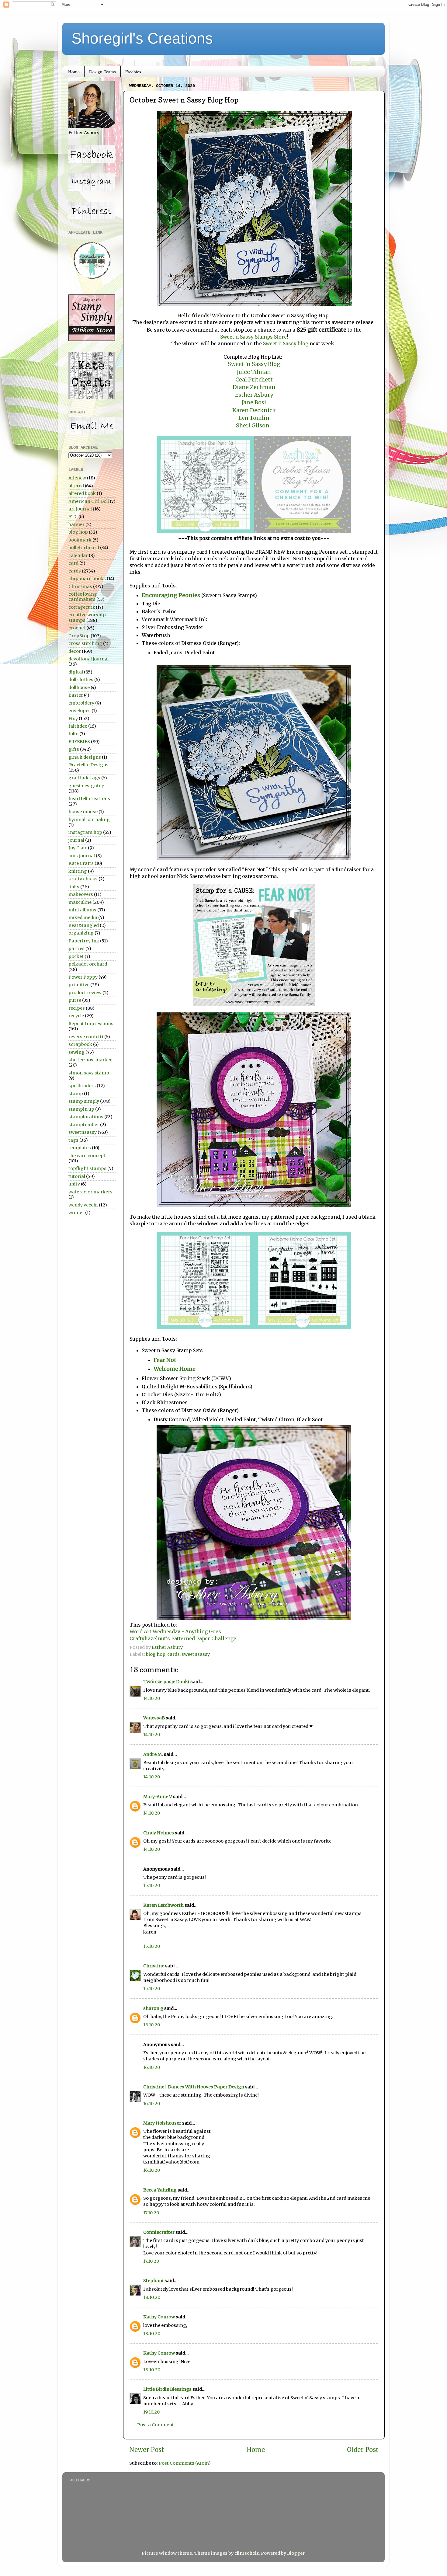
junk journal (82, 856)
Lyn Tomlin (254, 418)
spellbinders (82, 1086)
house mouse (83, 812)
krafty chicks (83, 879)
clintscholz (247, 2553)
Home (74, 71)
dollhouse (79, 688)
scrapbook (80, 1044)
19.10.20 (151, 2412)
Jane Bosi (254, 402)
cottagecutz (82, 607)
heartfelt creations (89, 799)
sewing (76, 1052)
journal (76, 840)
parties (76, 949)
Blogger (296, 2553)
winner (76, 1213)
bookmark (80, 540)
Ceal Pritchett (254, 379)
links (74, 887)
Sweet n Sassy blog (285, 343)
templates (80, 1148)
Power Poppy (83, 977)
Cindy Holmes (159, 1833)
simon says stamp (89, 1073)
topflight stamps (87, 1168)
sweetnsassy (196, 1654)
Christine (154, 1966)
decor (75, 651)
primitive (79, 985)
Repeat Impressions (91, 1024)
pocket (76, 956)
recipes (77, 1008)
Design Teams (102, 71)
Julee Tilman (254, 372)
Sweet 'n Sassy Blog (254, 364)
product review (85, 993)
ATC (73, 517)
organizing (81, 933)
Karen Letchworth (163, 1905)
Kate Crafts (81, 863)
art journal (80, 509)
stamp (76, 1094)
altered (76, 486)
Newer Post (147, 2450)
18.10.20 (152, 2297)
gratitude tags (84, 778)
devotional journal (88, 659)
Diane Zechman (254, 387)
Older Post (363, 2450)
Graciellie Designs (88, 765)
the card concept (87, 1156)
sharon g (153, 2008)
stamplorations (86, 1117)
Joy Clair (78, 848)
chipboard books (87, 579)
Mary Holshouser (162, 2123)
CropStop (79, 636)
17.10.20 (151, 2213)
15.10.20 (152, 1885)
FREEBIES (79, 742)
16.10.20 (152, 2067)
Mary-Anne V (158, 1797)
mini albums (82, 910)
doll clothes (81, 680)
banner (76, 524)
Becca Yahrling (160, 2190)
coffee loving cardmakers (83, 597)
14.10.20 (152, 1698)
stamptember (84, 1125)
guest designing (87, 786)
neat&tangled (84, 925)
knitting (78, 871)
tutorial (77, 1176)
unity (74, 1184)
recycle (76, 1016)
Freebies (133, 71)
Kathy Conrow (159, 2317)
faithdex (78, 726)
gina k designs (85, 757)
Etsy (73, 719)
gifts (74, 749)
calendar (78, 555)
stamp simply (84, 1101)
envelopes (80, 711)
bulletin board (84, 548)
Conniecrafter (159, 2232)
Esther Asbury (254, 395)
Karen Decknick (254, 410)
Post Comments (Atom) (185, 2463)
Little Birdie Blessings (167, 2389)
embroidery (81, 703)
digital (76, 672)
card (73, 563)
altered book (82, 493)
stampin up (81, 1109)
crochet (77, 628)
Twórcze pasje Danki (166, 1682)
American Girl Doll (89, 501)
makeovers (81, 894)
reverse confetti (86, 1037)
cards (173, 1654)
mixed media (83, 917)
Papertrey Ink (84, 941)
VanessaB (154, 1718)
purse (75, 1000)
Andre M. (153, 1754)
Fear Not (165, 1360)
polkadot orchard (88, 964)
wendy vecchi (83, 1205)
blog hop (156, 1654)
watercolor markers (90, 1192)
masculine (80, 902)
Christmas (80, 587)
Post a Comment (156, 2425)
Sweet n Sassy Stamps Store (253, 337)
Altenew (77, 478)
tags (73, 1140)
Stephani (153, 2281)
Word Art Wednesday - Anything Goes (175, 1631)
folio (73, 734)
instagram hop (85, 832)
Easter (76, 695)
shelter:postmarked (90, 1060)
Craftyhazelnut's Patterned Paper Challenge (183, 1638)
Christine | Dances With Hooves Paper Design (194, 2087)
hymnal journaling (89, 820)
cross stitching (85, 643)
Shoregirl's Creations (142, 38)
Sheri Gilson (253, 425)
